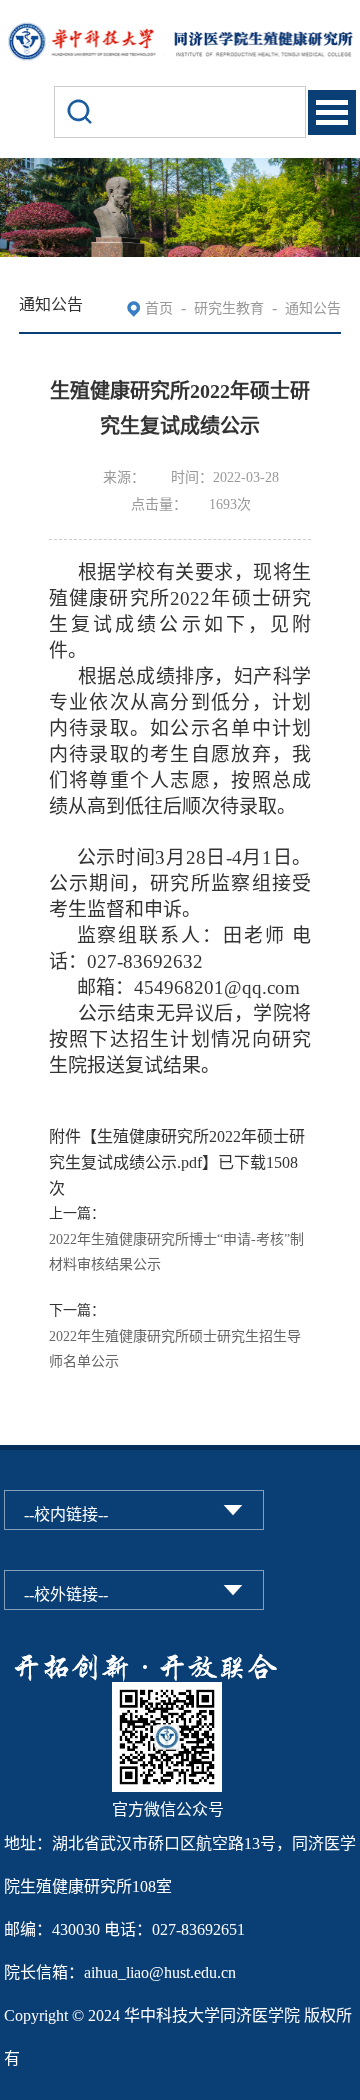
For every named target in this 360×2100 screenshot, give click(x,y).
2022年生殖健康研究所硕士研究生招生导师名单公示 (175, 1349)
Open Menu (332, 112)
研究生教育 (229, 308)
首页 (159, 308)
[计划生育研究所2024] (180, 32)
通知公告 (313, 308)
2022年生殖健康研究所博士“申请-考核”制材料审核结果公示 (176, 1252)
